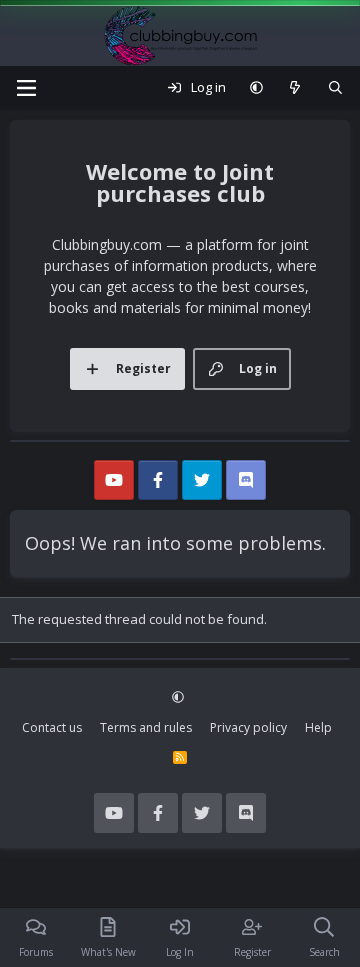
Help (318, 727)
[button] (256, 88)
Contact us (52, 727)
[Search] (335, 88)
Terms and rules (146, 727)
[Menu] (26, 88)
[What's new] (295, 88)
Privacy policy (248, 727)
